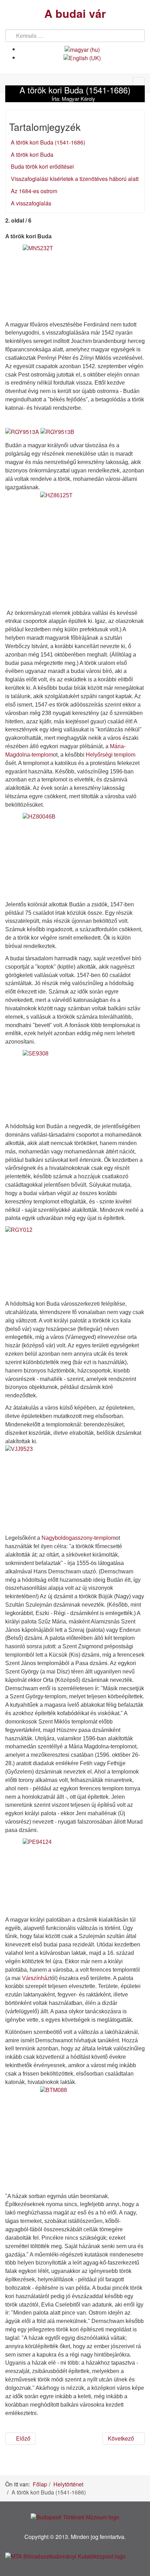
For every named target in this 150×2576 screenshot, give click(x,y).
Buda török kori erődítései (42, 166)
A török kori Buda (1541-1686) (48, 142)
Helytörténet (68, 2484)
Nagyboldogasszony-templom (78, 1538)
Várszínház (36, 1978)
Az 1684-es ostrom (34, 191)
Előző (22, 2438)
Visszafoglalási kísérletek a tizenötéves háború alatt (75, 179)
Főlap (40, 2484)
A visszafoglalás (31, 203)
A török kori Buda (32, 155)
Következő (122, 2438)
